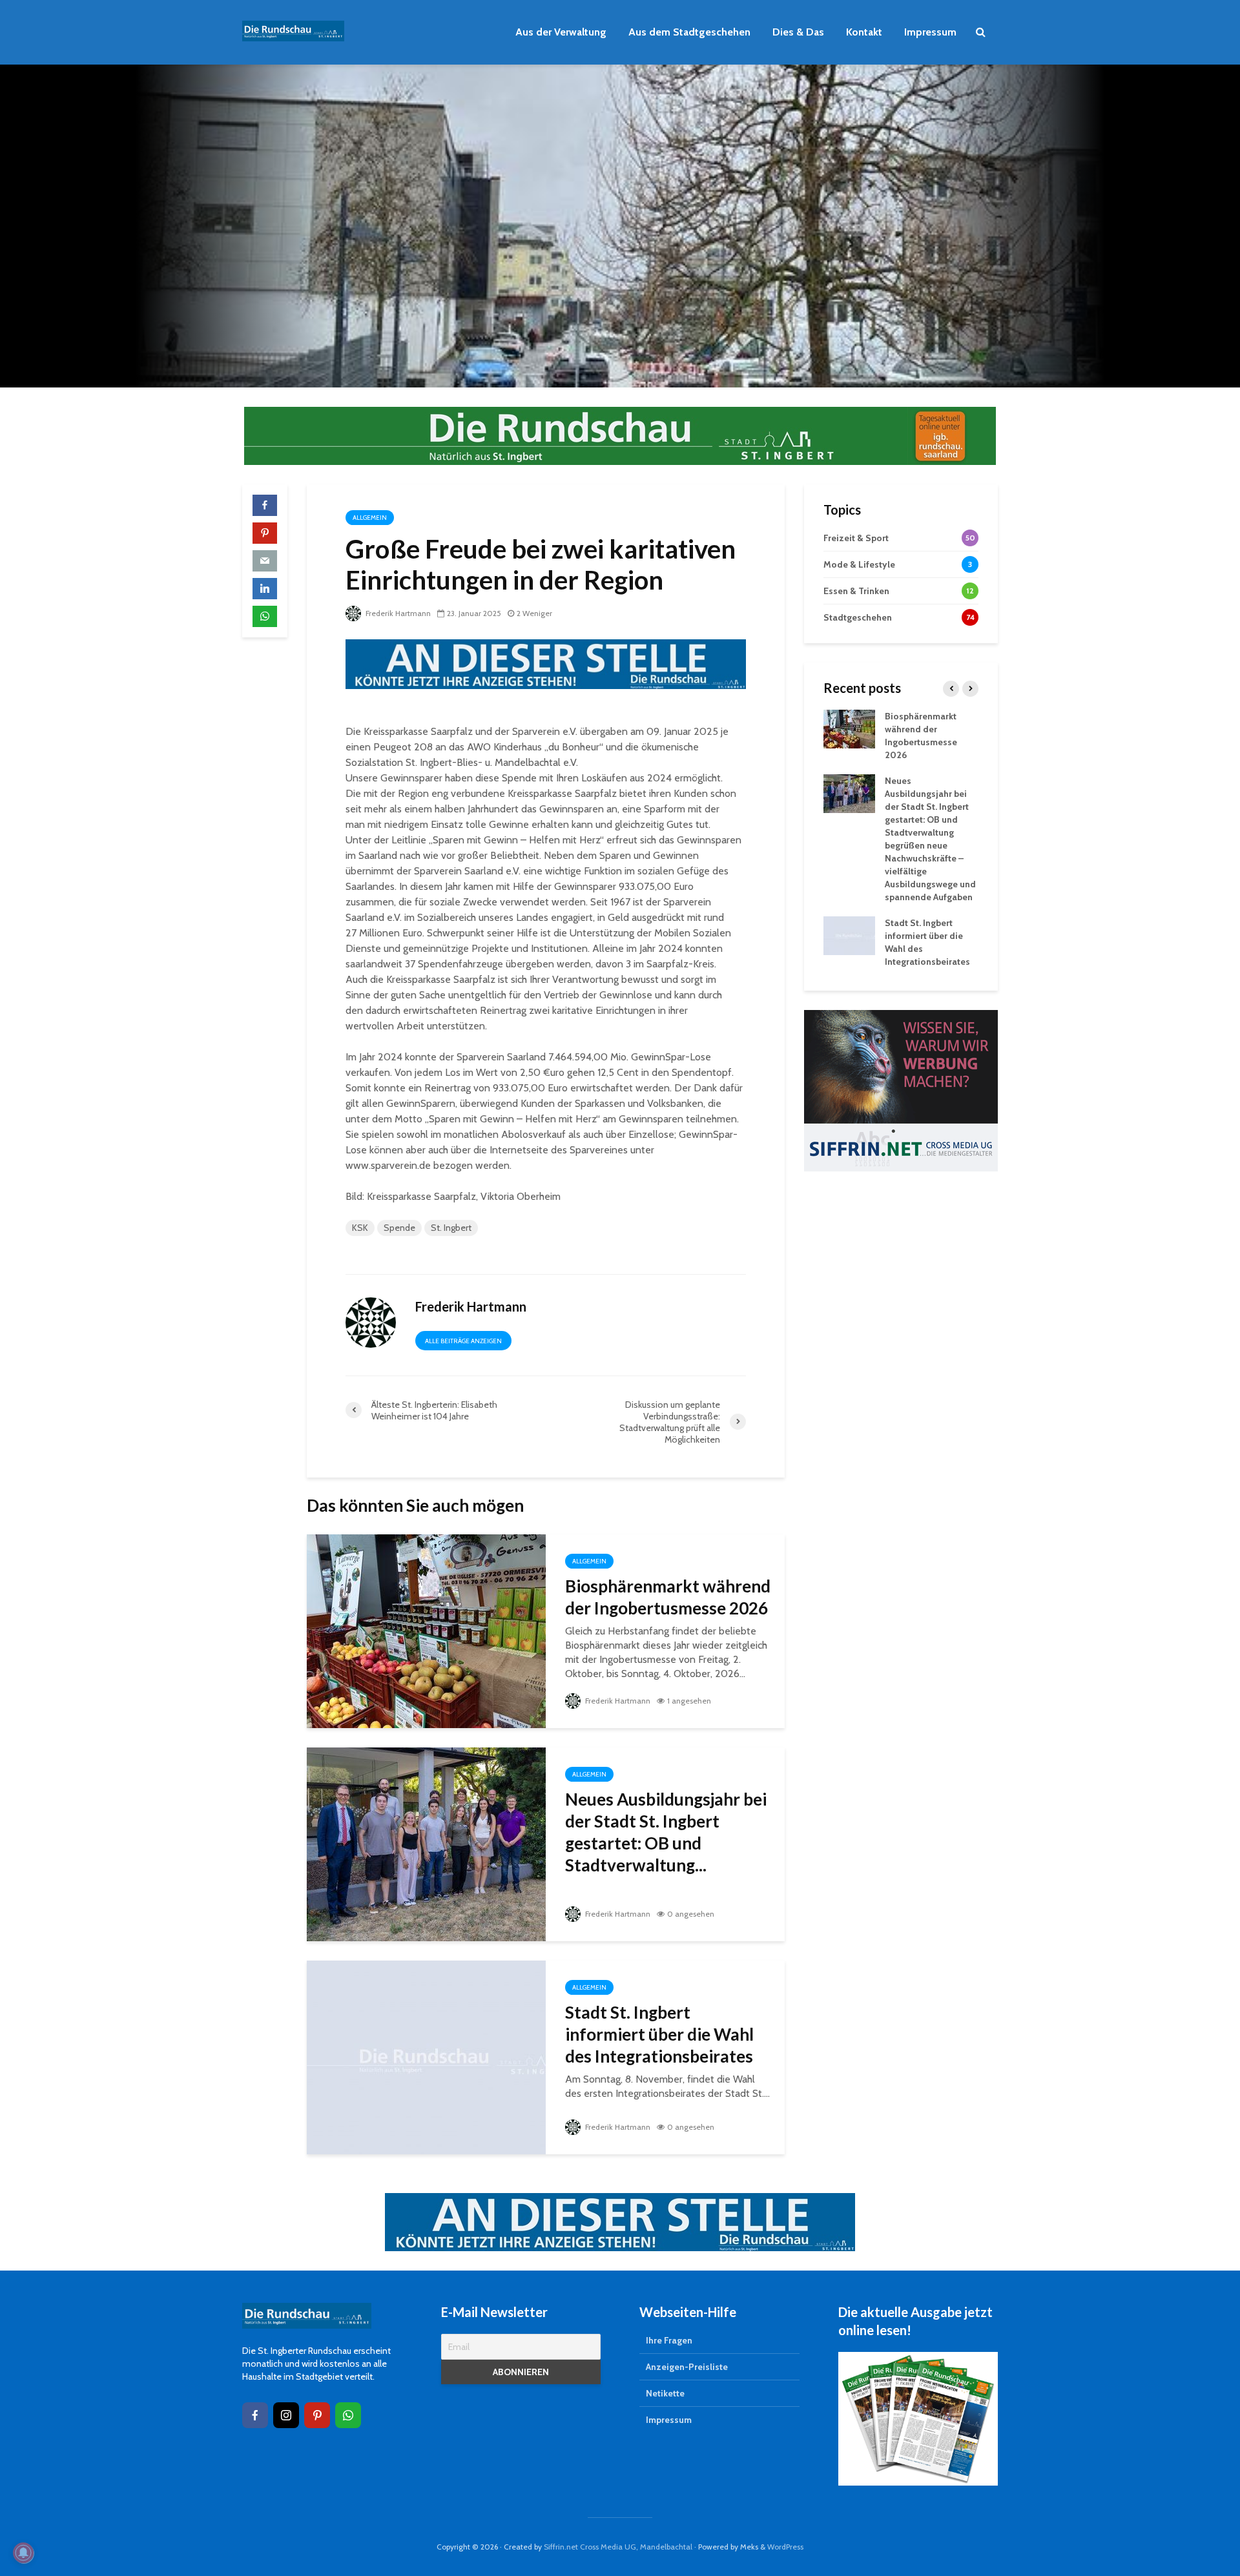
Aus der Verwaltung (561, 32)
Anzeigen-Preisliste (687, 2367)
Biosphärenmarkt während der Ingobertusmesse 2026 (668, 1597)
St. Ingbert (451, 1228)
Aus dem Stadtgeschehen (689, 32)
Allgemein (370, 518)
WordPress (785, 2547)
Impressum (930, 32)
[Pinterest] (317, 2415)
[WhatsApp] (348, 2415)
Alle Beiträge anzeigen (463, 1341)
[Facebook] (255, 2415)
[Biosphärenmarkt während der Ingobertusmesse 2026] (426, 1630)
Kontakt (864, 32)
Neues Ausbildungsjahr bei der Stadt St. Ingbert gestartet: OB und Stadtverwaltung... (666, 1832)
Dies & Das (798, 32)
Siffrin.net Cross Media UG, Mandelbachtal (618, 2547)
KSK (360, 1228)
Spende (399, 1228)
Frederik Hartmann (397, 613)
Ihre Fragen (669, 2340)
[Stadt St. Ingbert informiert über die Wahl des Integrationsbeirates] (426, 2056)
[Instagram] (286, 2415)
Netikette (665, 2393)
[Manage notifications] (23, 2553)
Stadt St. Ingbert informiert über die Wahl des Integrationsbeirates (659, 2034)
